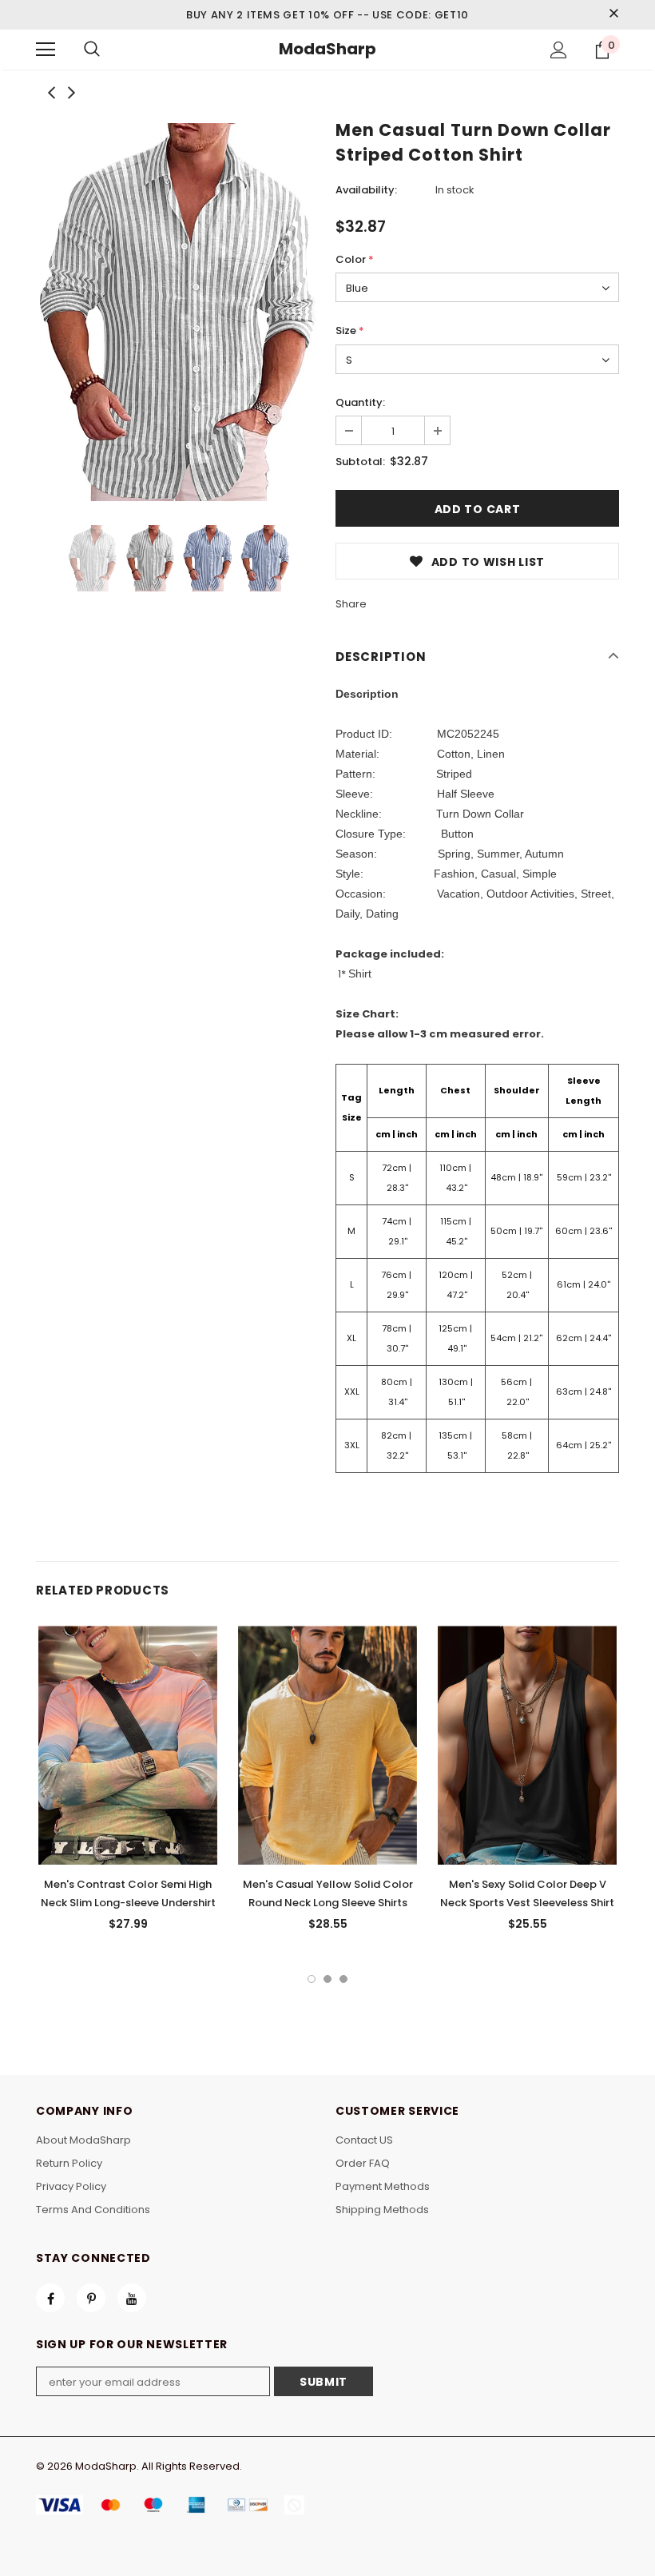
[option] (178, 312)
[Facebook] (50, 2298)
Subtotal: (360, 462)
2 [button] (327, 1979)
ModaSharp (327, 49)
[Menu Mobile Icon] (46, 50)
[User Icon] (559, 50)
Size (350, 330)
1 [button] (312, 1979)
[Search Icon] (92, 50)
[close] (613, 14)
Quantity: (360, 402)
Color (355, 259)
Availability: (366, 190)
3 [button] (343, 1979)
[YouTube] (132, 2298)
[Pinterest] (91, 2298)
